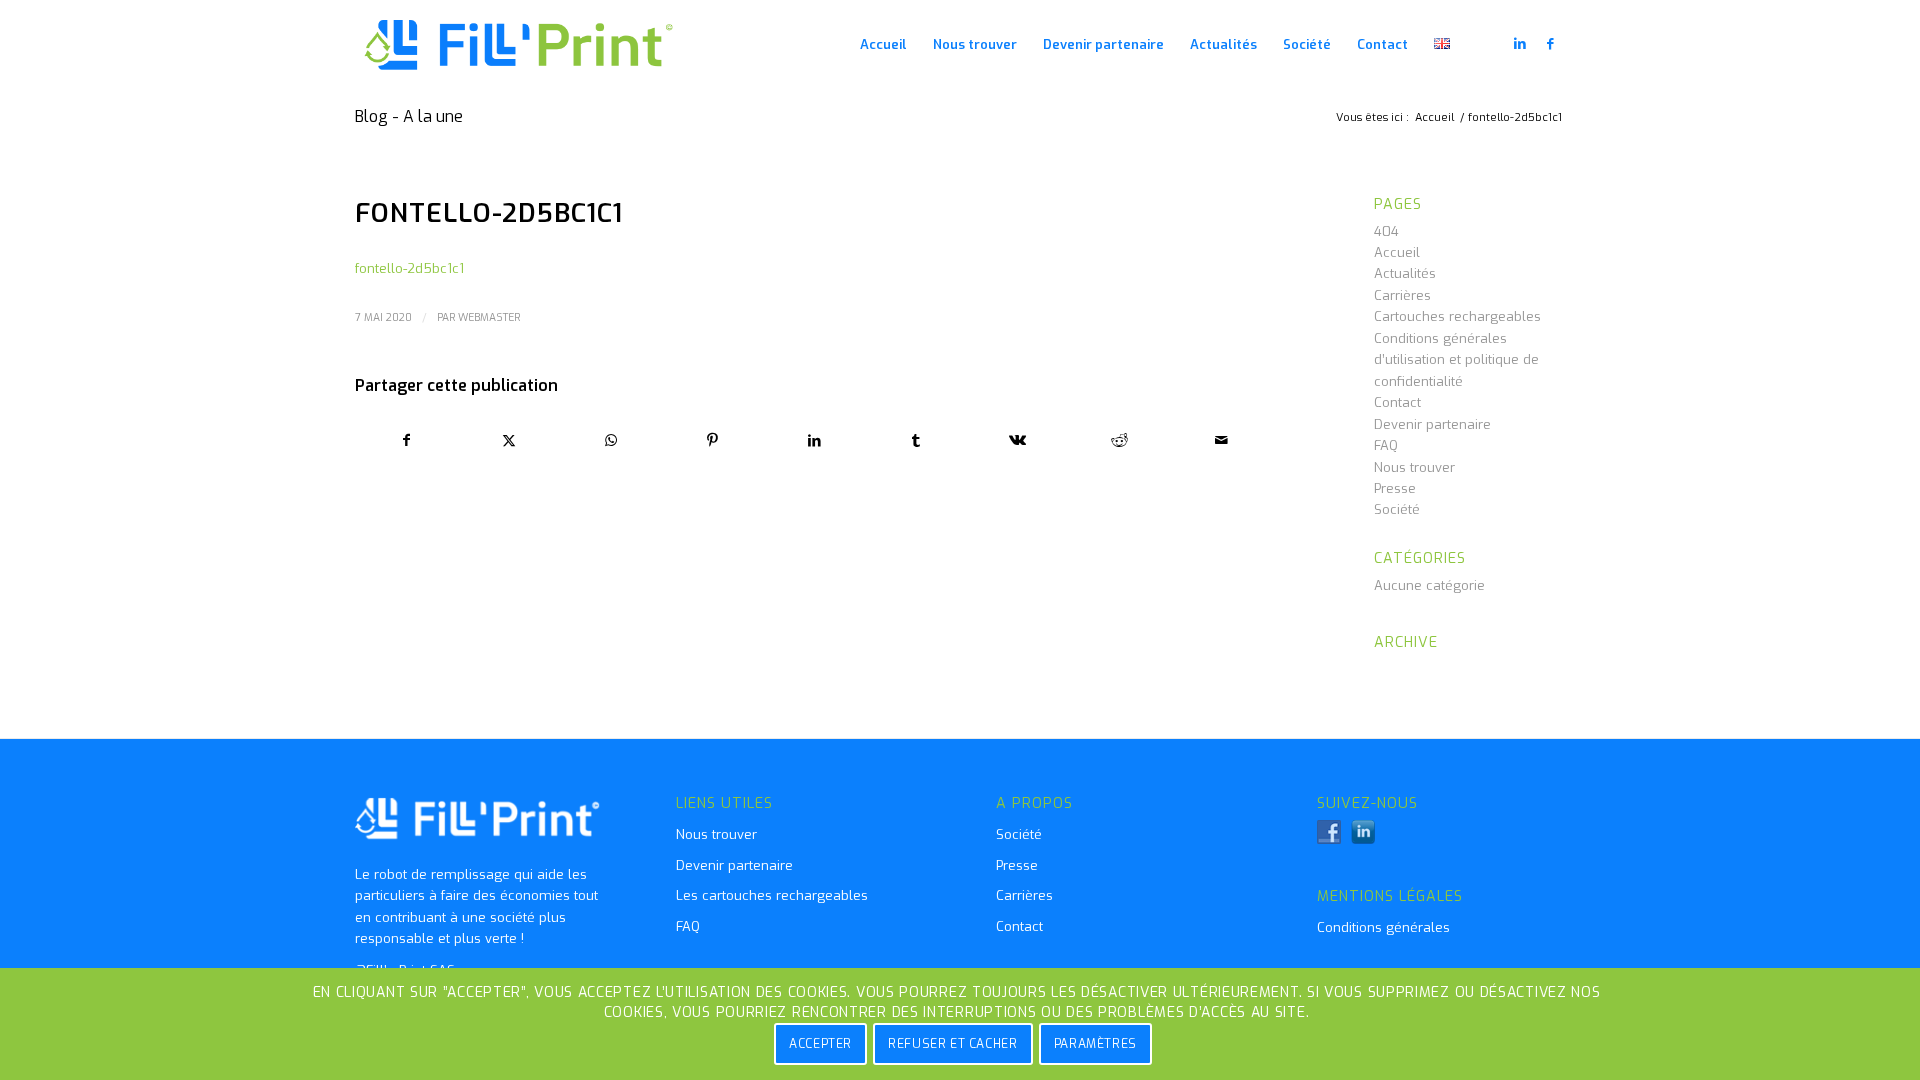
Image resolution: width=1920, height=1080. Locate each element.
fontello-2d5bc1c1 (409, 268)
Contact (1397, 402)
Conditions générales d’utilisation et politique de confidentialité (1456, 360)
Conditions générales (1383, 927)
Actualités (1405, 273)
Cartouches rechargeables (1457, 316)
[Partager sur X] (509, 440)
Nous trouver (1414, 467)
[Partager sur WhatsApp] (611, 440)
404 (1386, 231)
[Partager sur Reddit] (1119, 440)
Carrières (1402, 295)
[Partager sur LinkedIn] (814, 440)
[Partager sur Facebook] (407, 440)
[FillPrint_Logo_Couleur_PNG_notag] (520, 45)
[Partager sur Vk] (1018, 440)
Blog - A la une (409, 116)
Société (1397, 509)
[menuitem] (883, 45)
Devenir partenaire (1432, 424)
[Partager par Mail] (1221, 440)
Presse (1395, 488)
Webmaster (489, 317)
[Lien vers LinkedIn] (1520, 44)
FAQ (1386, 445)
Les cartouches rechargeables (772, 895)
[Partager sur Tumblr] (916, 440)
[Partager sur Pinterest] (712, 440)
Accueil (1397, 252)
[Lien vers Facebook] (1550, 44)
